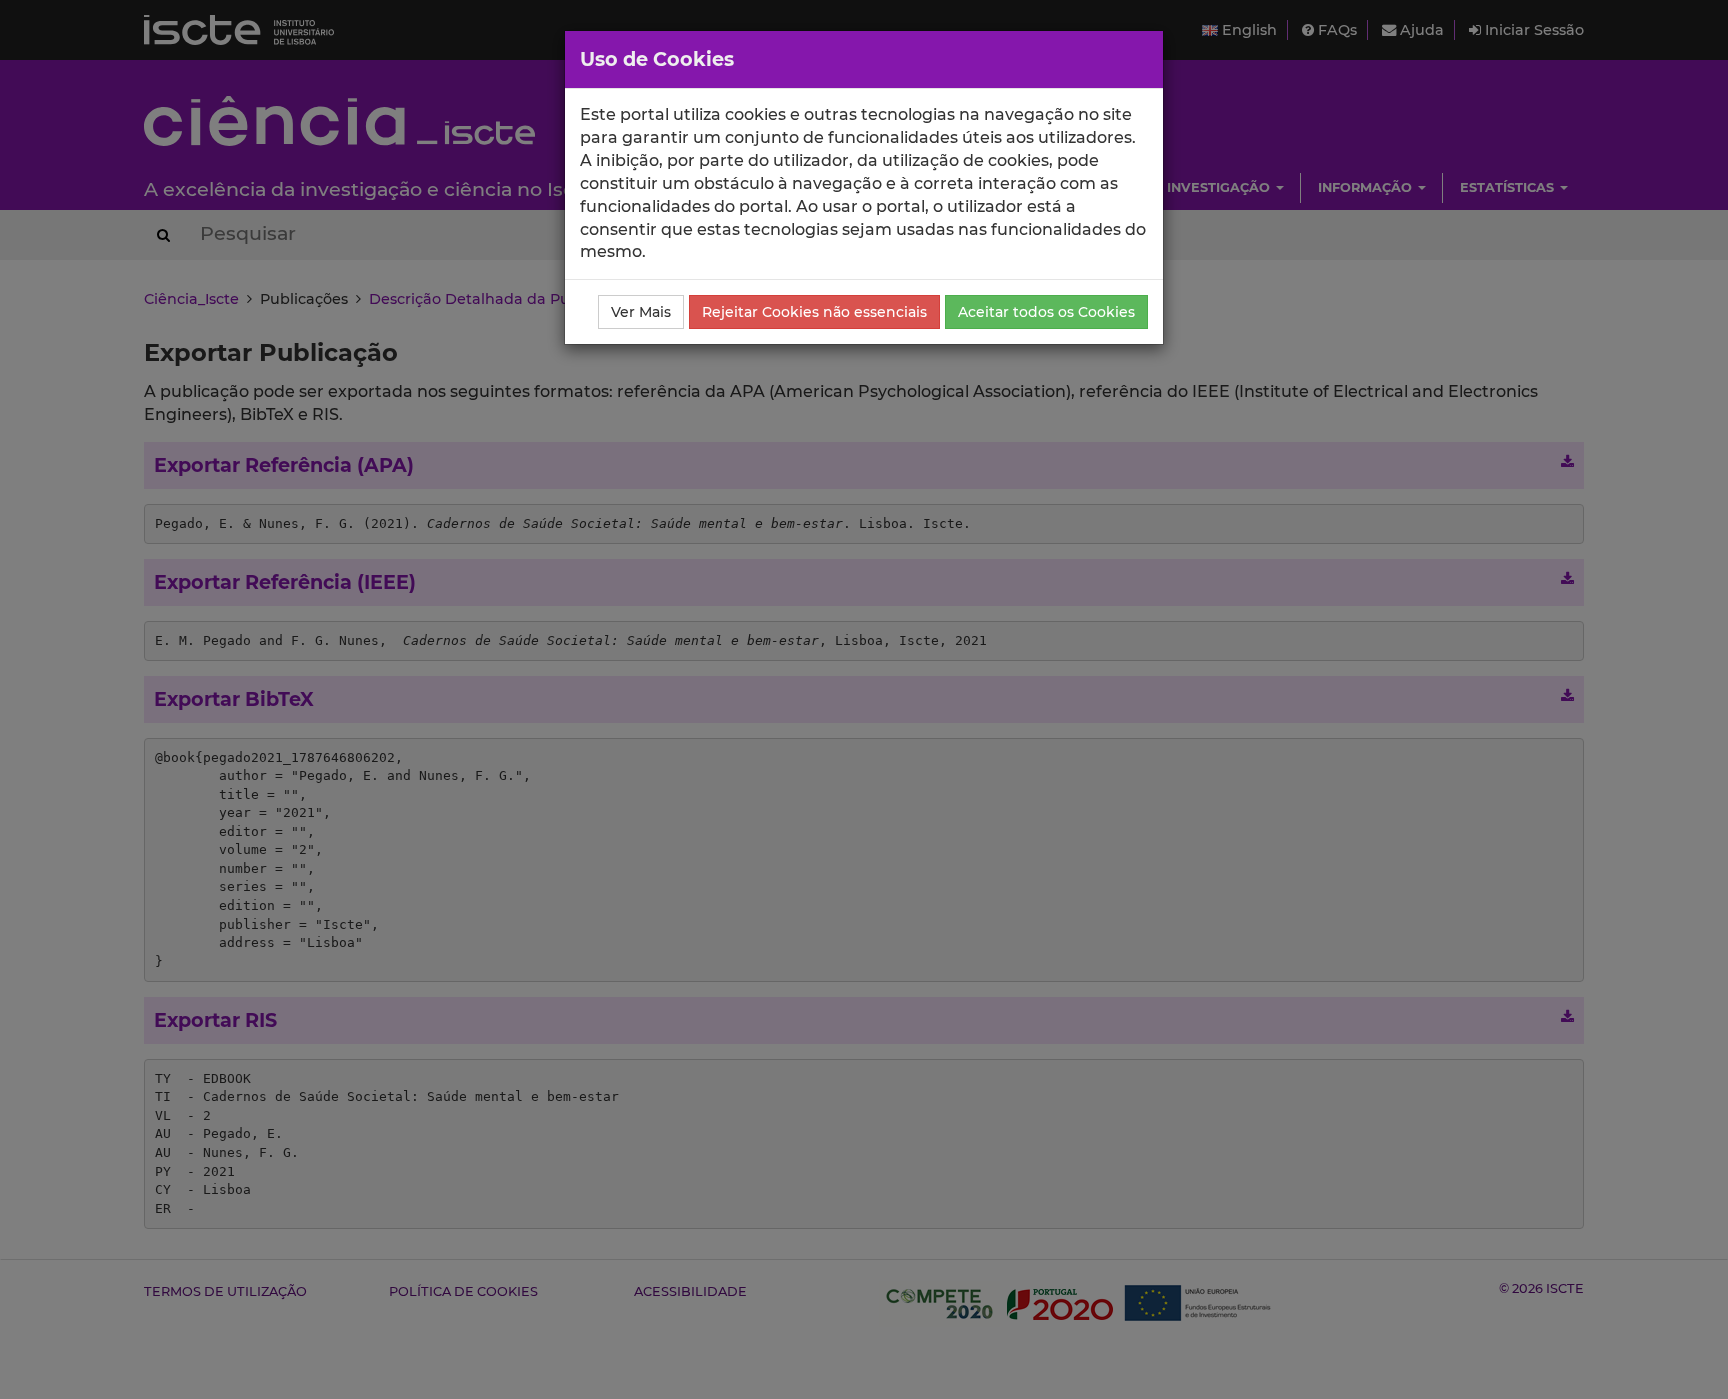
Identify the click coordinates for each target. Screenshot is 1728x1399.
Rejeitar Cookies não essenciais (814, 312)
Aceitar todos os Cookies (1046, 312)
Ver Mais (641, 312)
